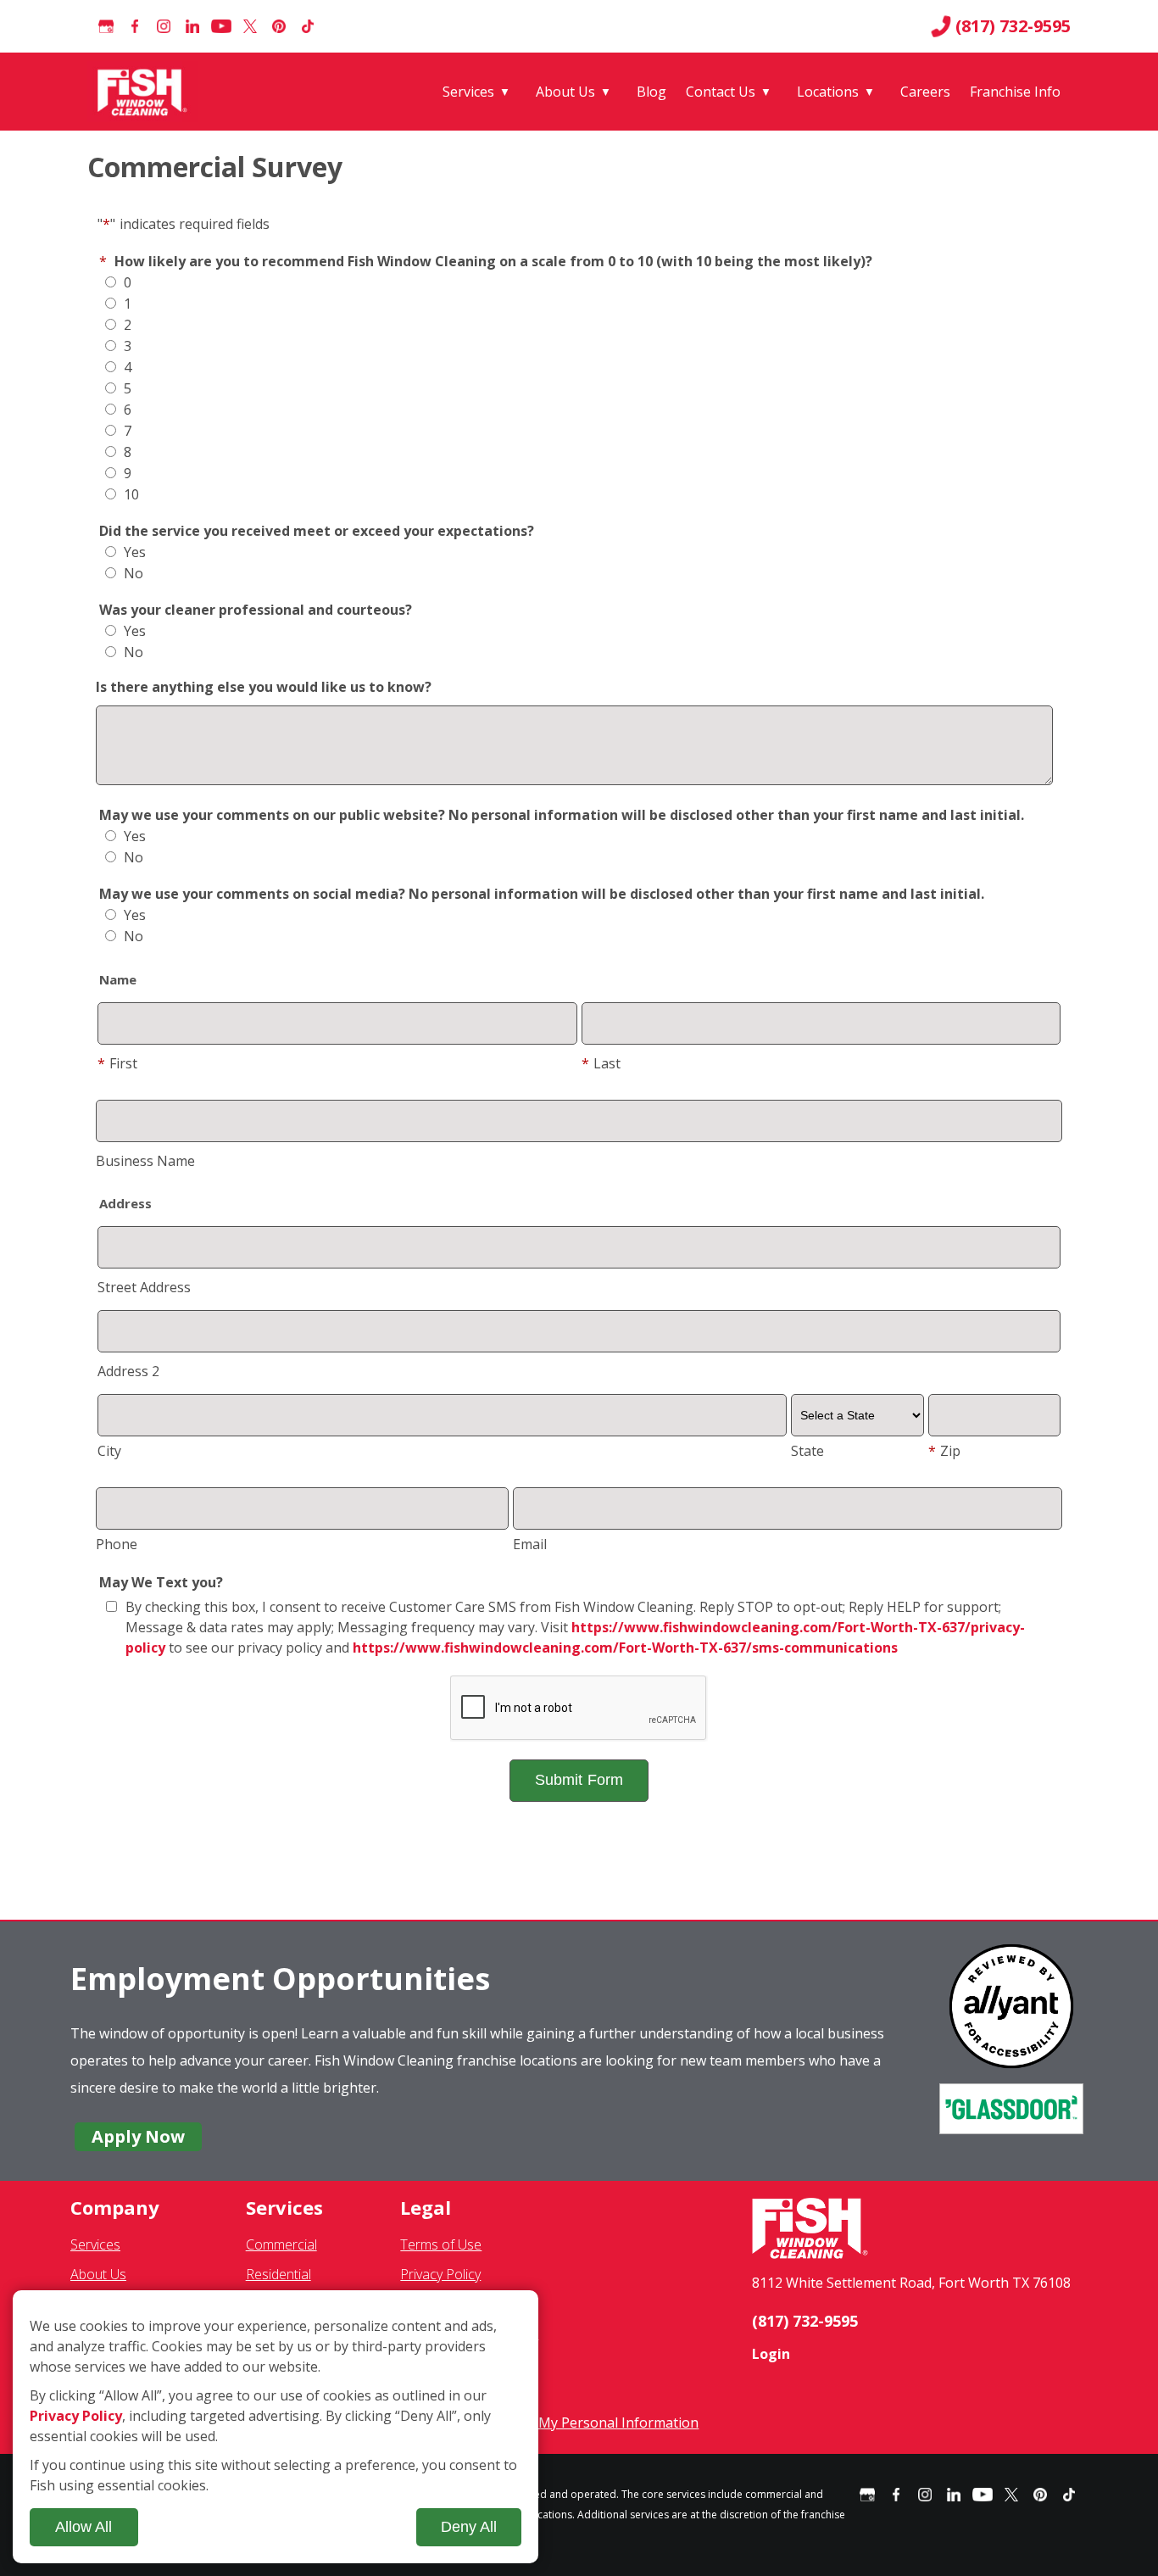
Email (530, 1544)
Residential (278, 2274)
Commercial (281, 2244)
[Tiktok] (308, 26)
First (117, 1063)
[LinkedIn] (192, 26)
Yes (133, 552)
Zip (944, 1451)
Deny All (469, 2527)
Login (771, 2354)
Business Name (145, 1161)
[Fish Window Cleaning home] (145, 92)
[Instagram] (164, 26)
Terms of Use (441, 2244)
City (109, 1451)
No (132, 573)
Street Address (144, 1287)
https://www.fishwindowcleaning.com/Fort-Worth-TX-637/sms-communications (625, 1648)
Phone (117, 1544)
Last (601, 1063)
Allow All (84, 2527)
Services (468, 92)
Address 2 (128, 1371)
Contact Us (721, 92)
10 (130, 494)
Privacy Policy (440, 2274)
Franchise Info (1015, 92)
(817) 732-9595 (1013, 26)
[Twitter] (250, 26)
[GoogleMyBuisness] (106, 26)
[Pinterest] (279, 26)
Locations (828, 92)
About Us (565, 92)
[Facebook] (135, 26)
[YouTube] (221, 26)
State (807, 1451)
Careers (925, 92)
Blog (651, 92)
